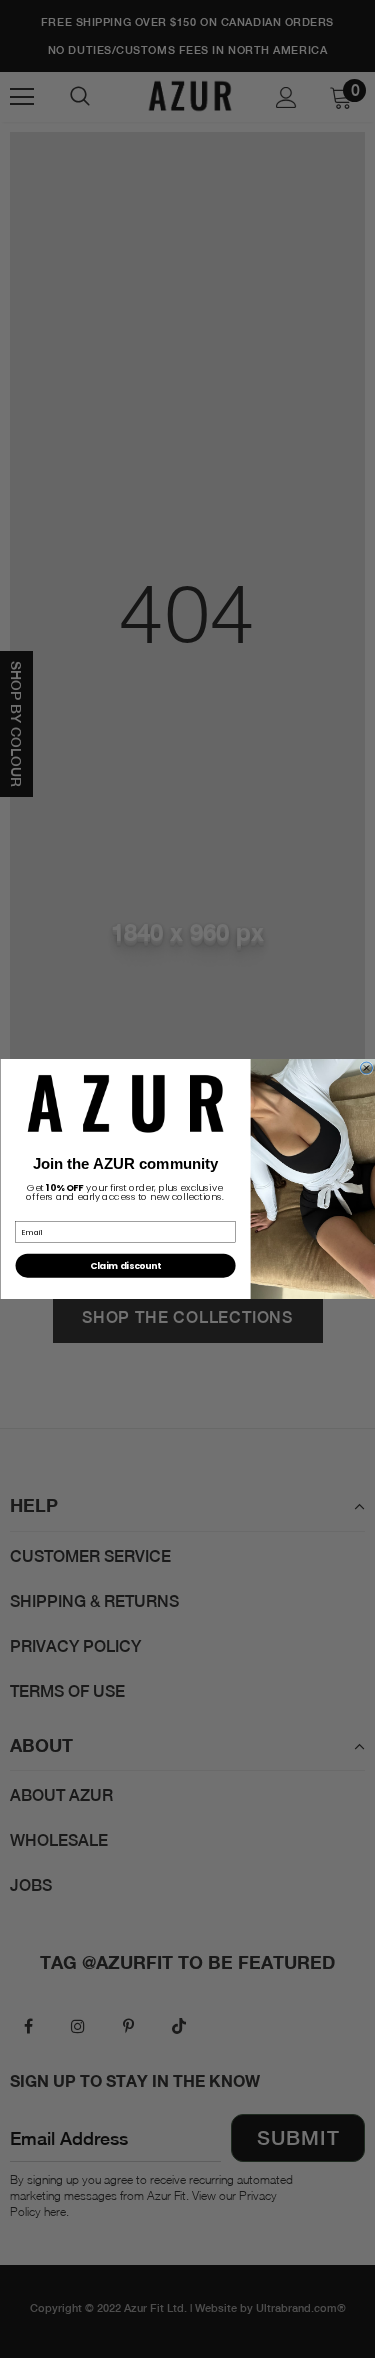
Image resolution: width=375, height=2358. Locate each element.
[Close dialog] (366, 1068)
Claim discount (125, 1265)
